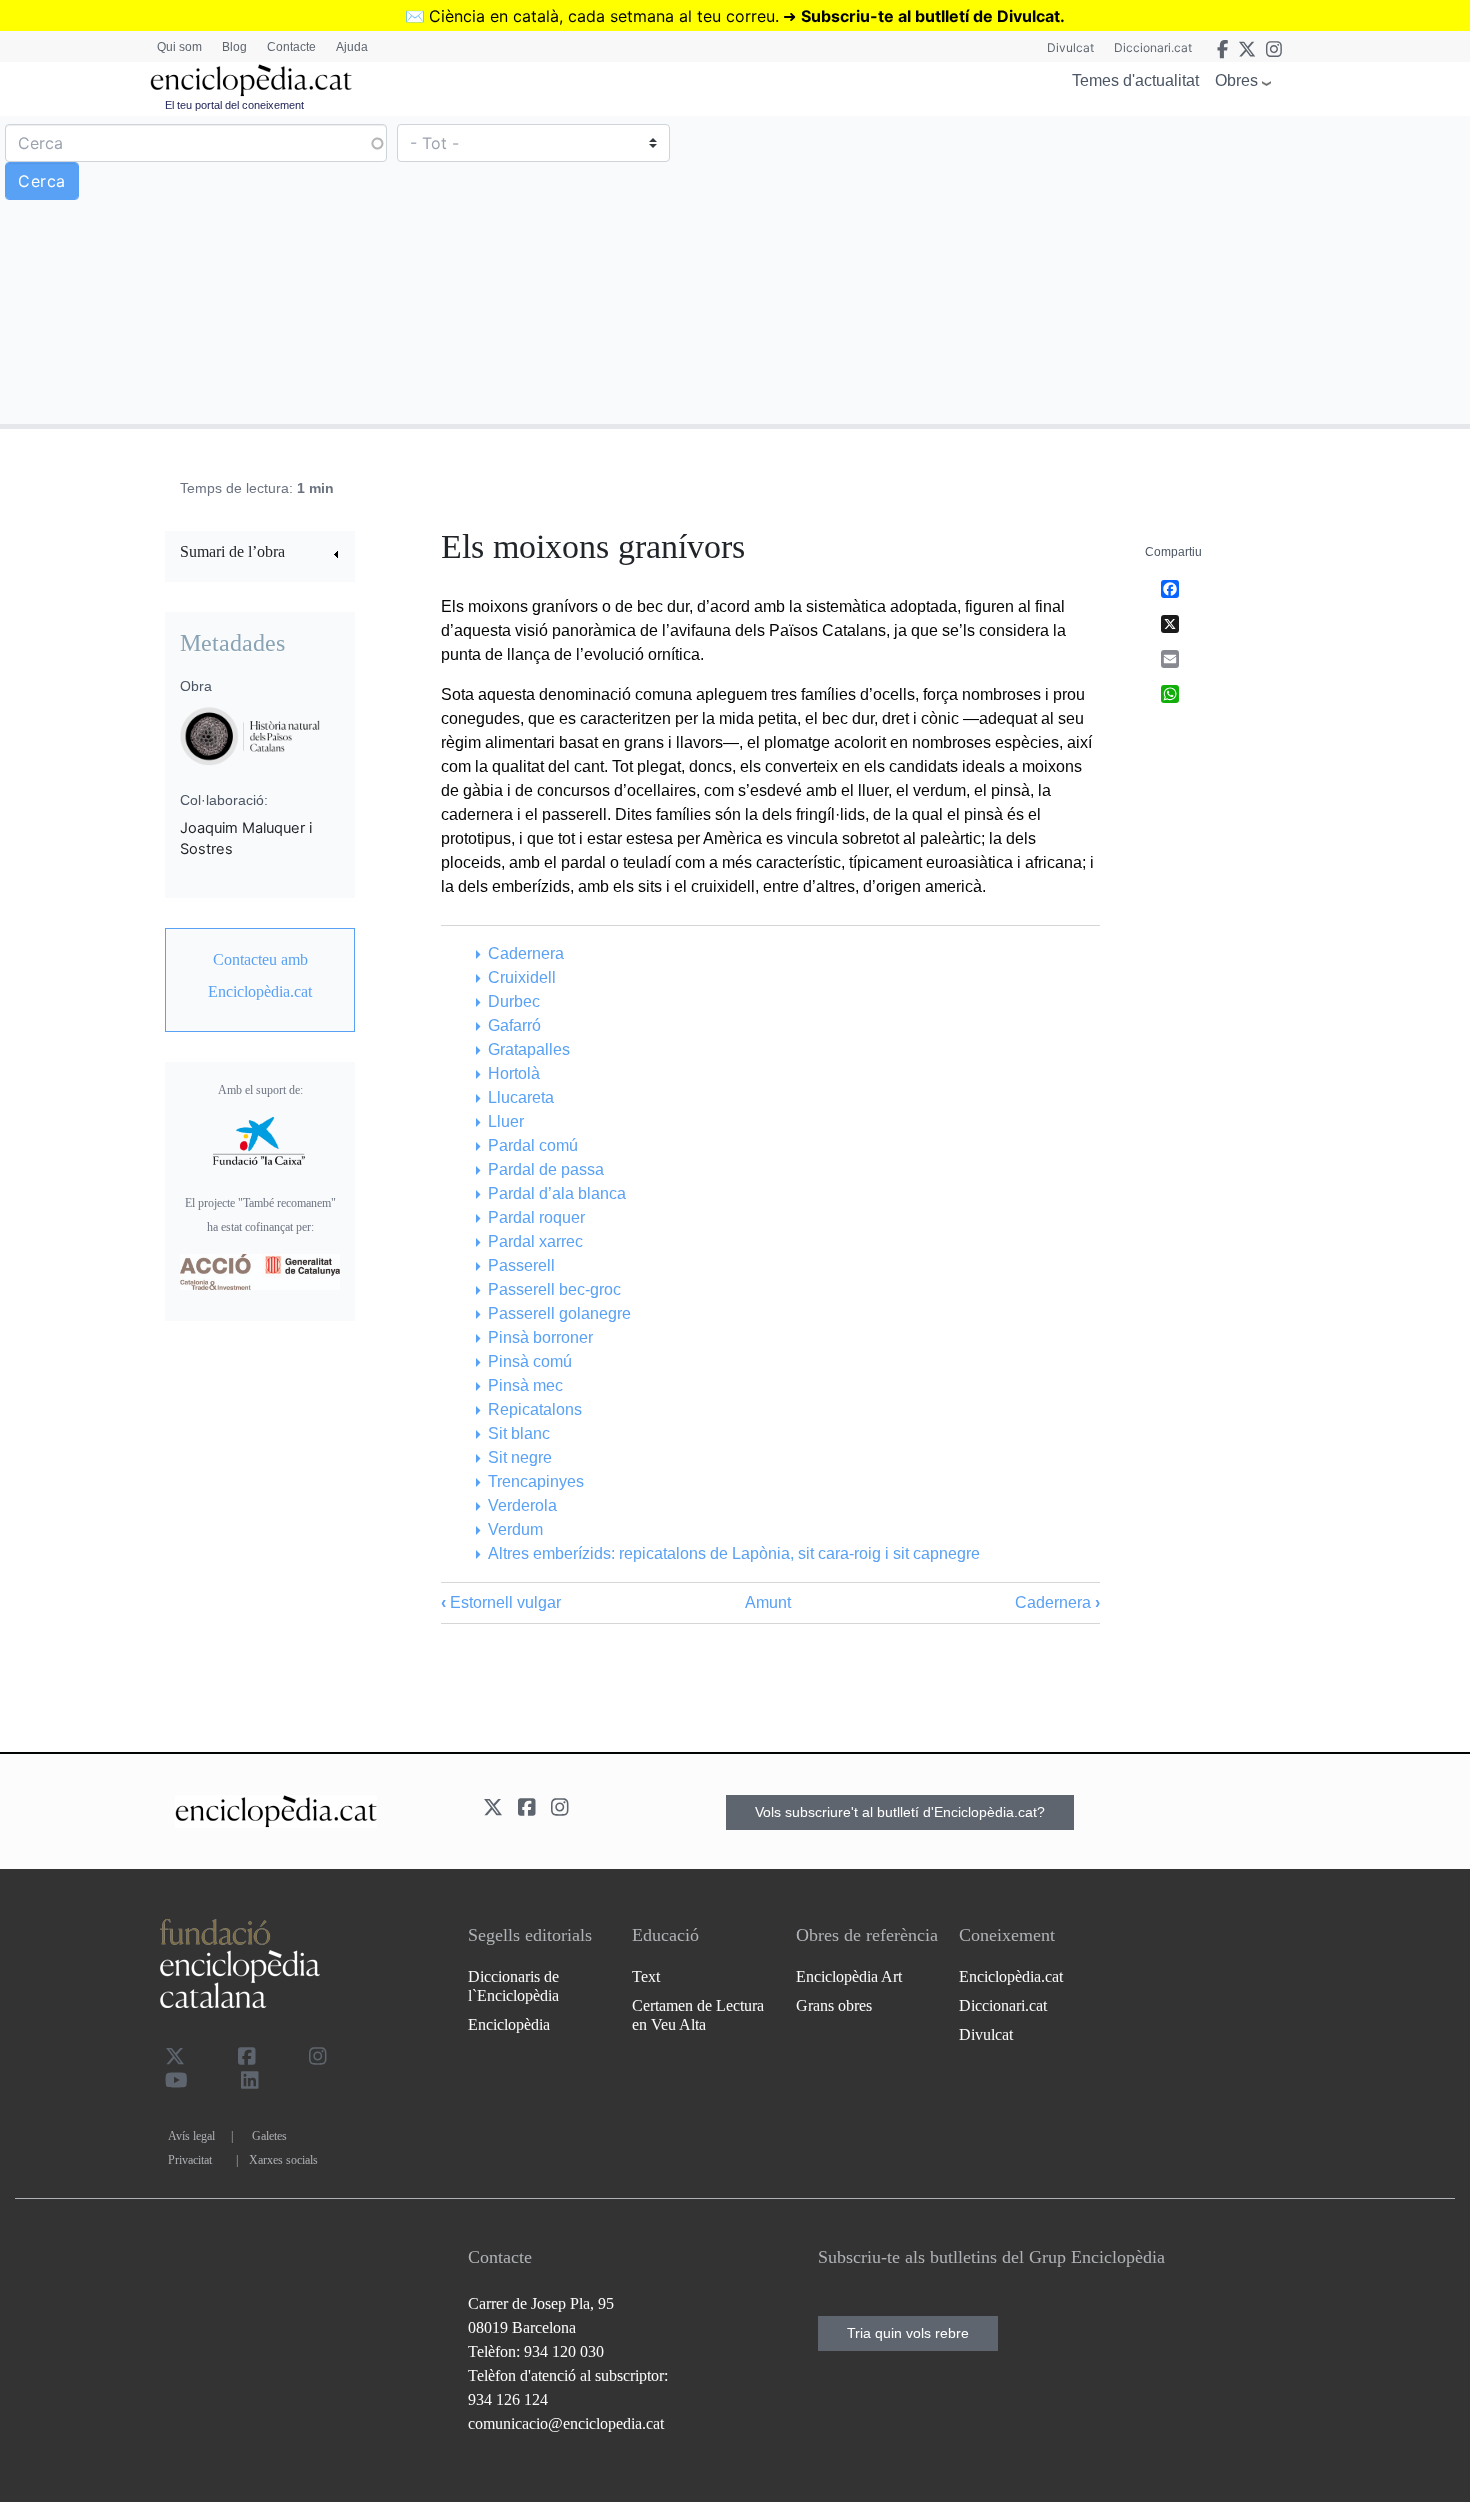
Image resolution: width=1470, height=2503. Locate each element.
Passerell (521, 1265)
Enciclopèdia (509, 2024)
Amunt (768, 1602)
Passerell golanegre (559, 1313)
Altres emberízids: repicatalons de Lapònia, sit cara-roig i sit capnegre (733, 1553)
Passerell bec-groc (554, 1289)
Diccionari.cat (1153, 47)
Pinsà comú (529, 1361)
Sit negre (519, 1457)
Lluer (505, 1121)
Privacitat (190, 2160)
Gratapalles (528, 1049)
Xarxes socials (283, 2160)
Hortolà (513, 1073)
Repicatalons (534, 1409)
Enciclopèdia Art (849, 1976)
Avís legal (191, 2136)
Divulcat (1070, 47)
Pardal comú (532, 1145)
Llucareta (520, 1097)
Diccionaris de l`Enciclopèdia (513, 1986)
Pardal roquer (536, 1217)
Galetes (269, 2136)
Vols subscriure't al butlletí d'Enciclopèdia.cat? (900, 1812)
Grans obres (834, 2005)
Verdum (515, 1529)
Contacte (291, 47)
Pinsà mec (525, 1385)
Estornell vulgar (501, 1602)
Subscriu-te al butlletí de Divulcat (930, 16)
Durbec (513, 1001)
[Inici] (251, 80)
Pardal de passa (545, 1169)
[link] (260, 554)
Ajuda (352, 47)
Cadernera (525, 953)
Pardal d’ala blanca (556, 1193)
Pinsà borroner (540, 1337)
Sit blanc (518, 1433)
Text (646, 1976)
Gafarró (514, 1025)
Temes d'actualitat (1135, 80)
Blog (234, 47)
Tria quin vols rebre (908, 2333)
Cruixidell (521, 977)
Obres (1236, 80)
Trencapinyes (535, 1481)
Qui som (179, 47)
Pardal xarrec (535, 1241)
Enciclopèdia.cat (1011, 1976)
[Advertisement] (1100, 269)
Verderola (522, 1505)
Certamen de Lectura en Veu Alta (698, 2015)
